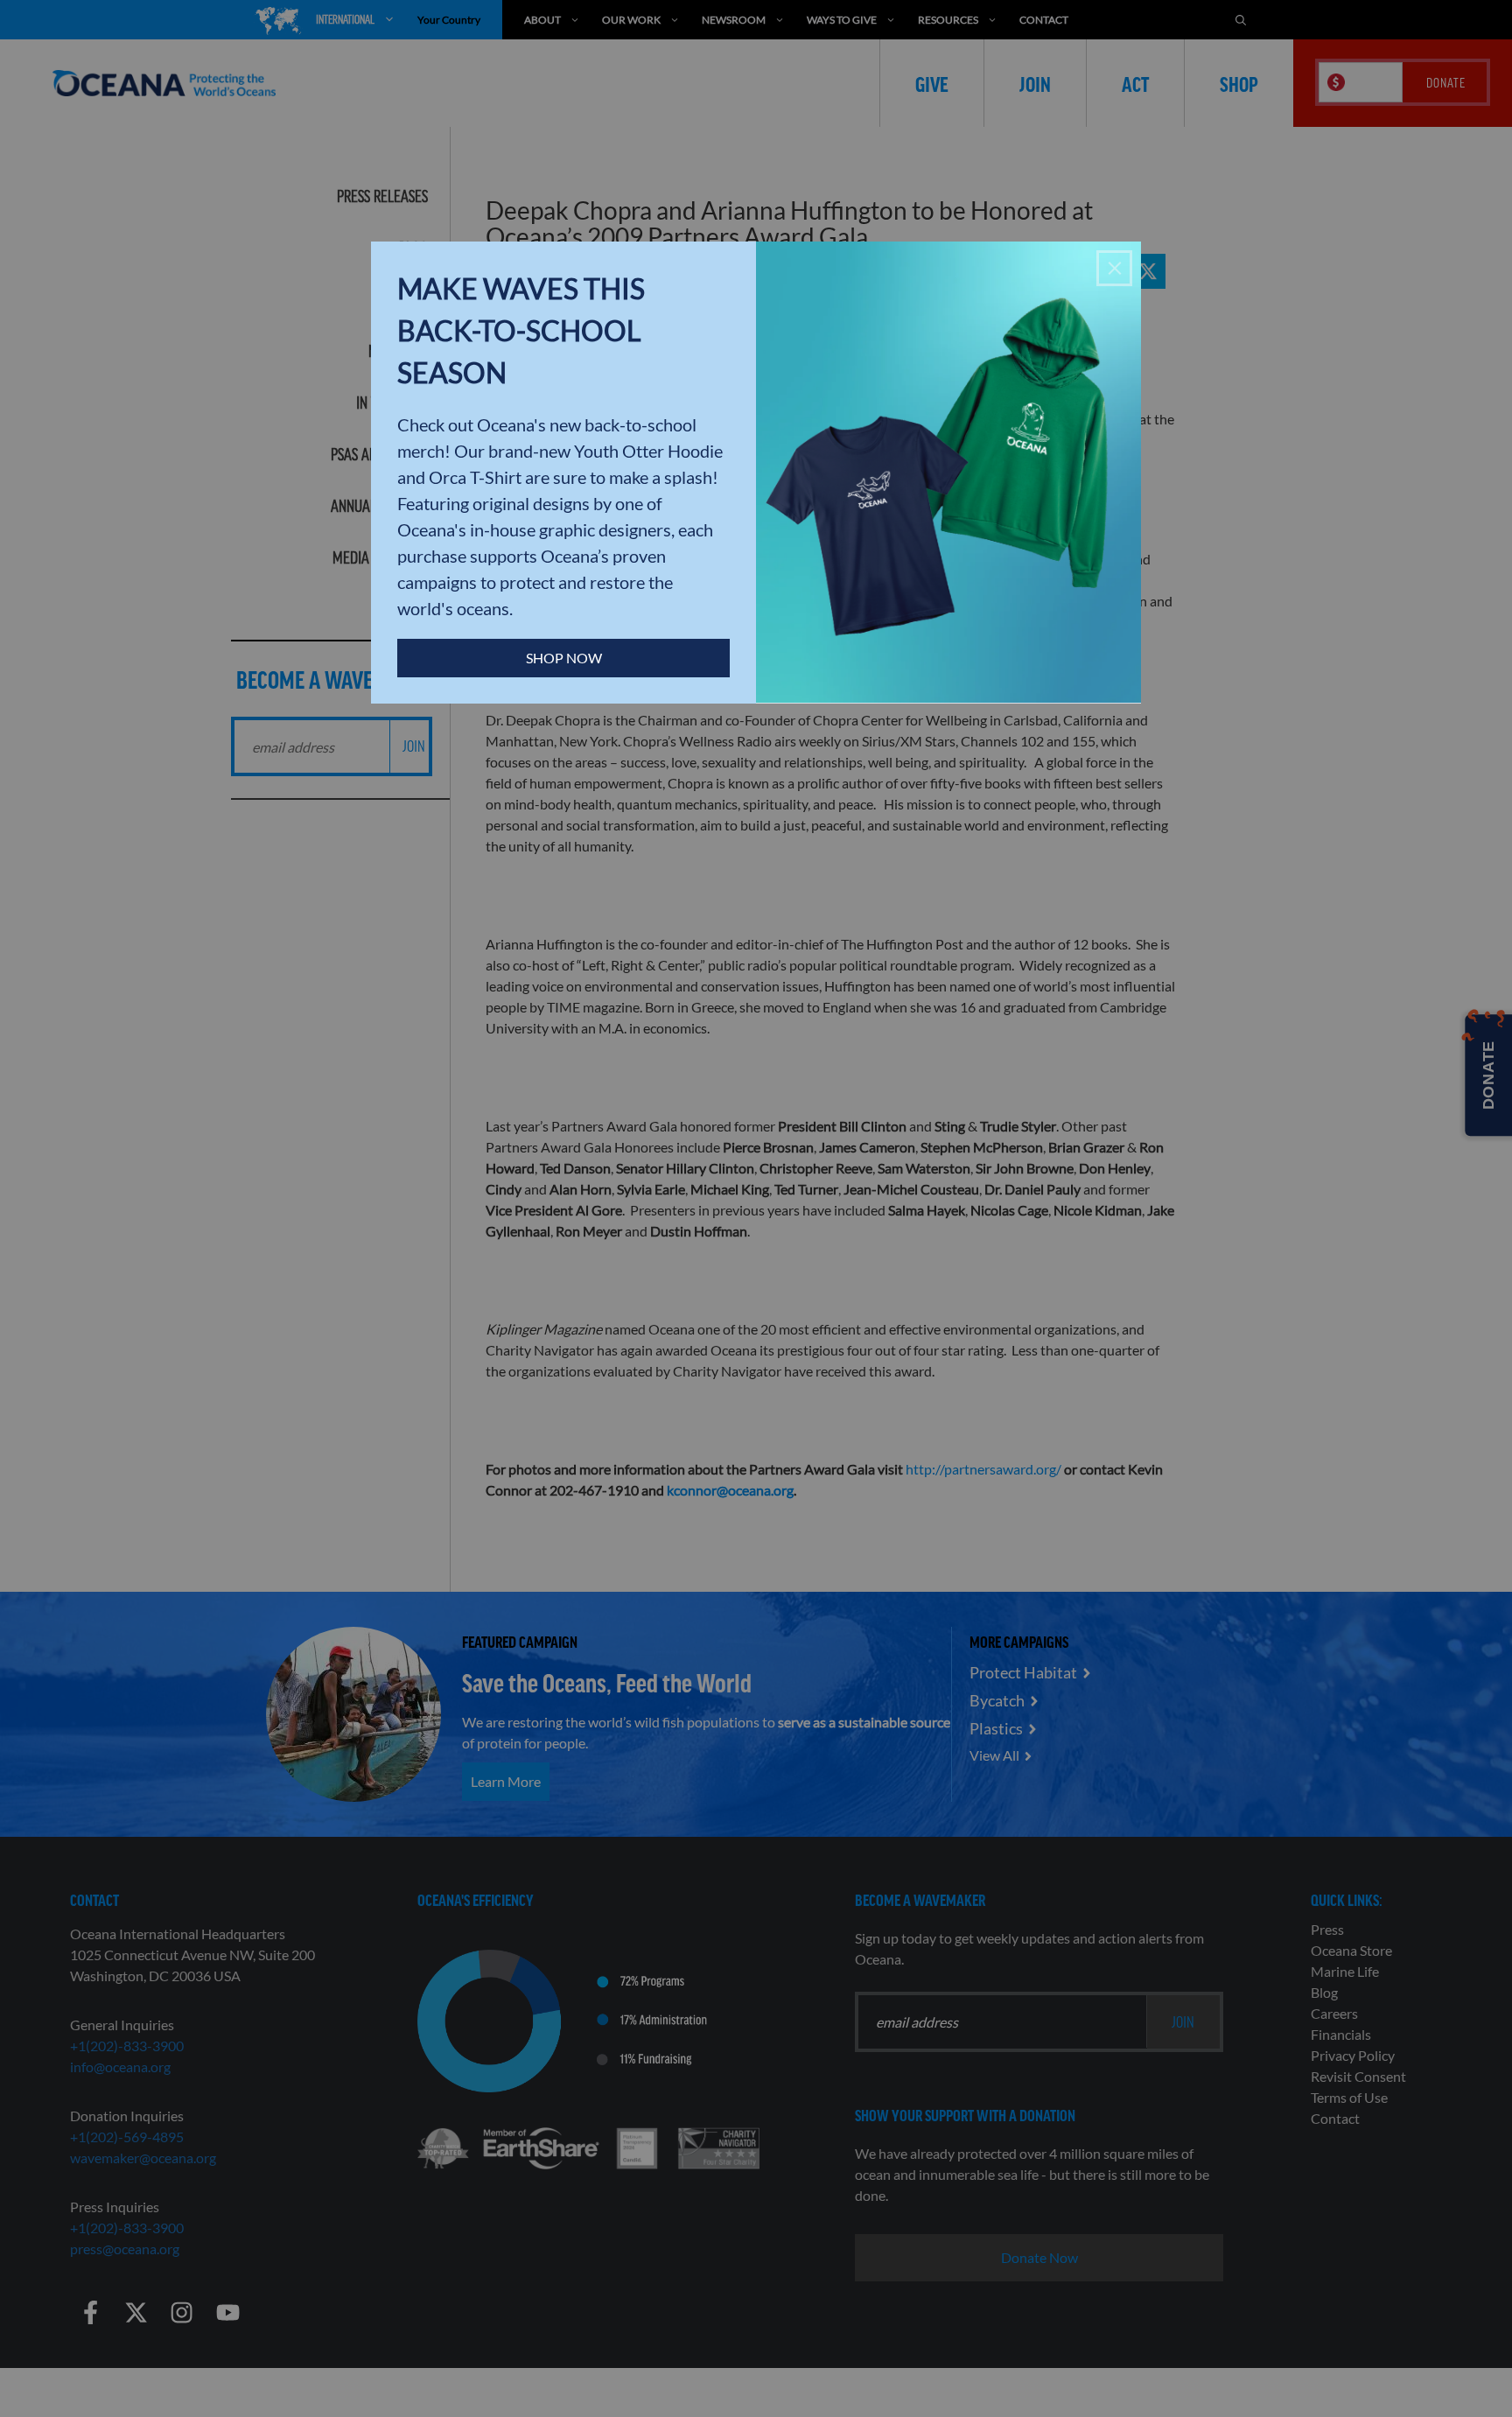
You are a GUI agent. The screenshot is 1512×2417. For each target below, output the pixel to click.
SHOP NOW (564, 658)
